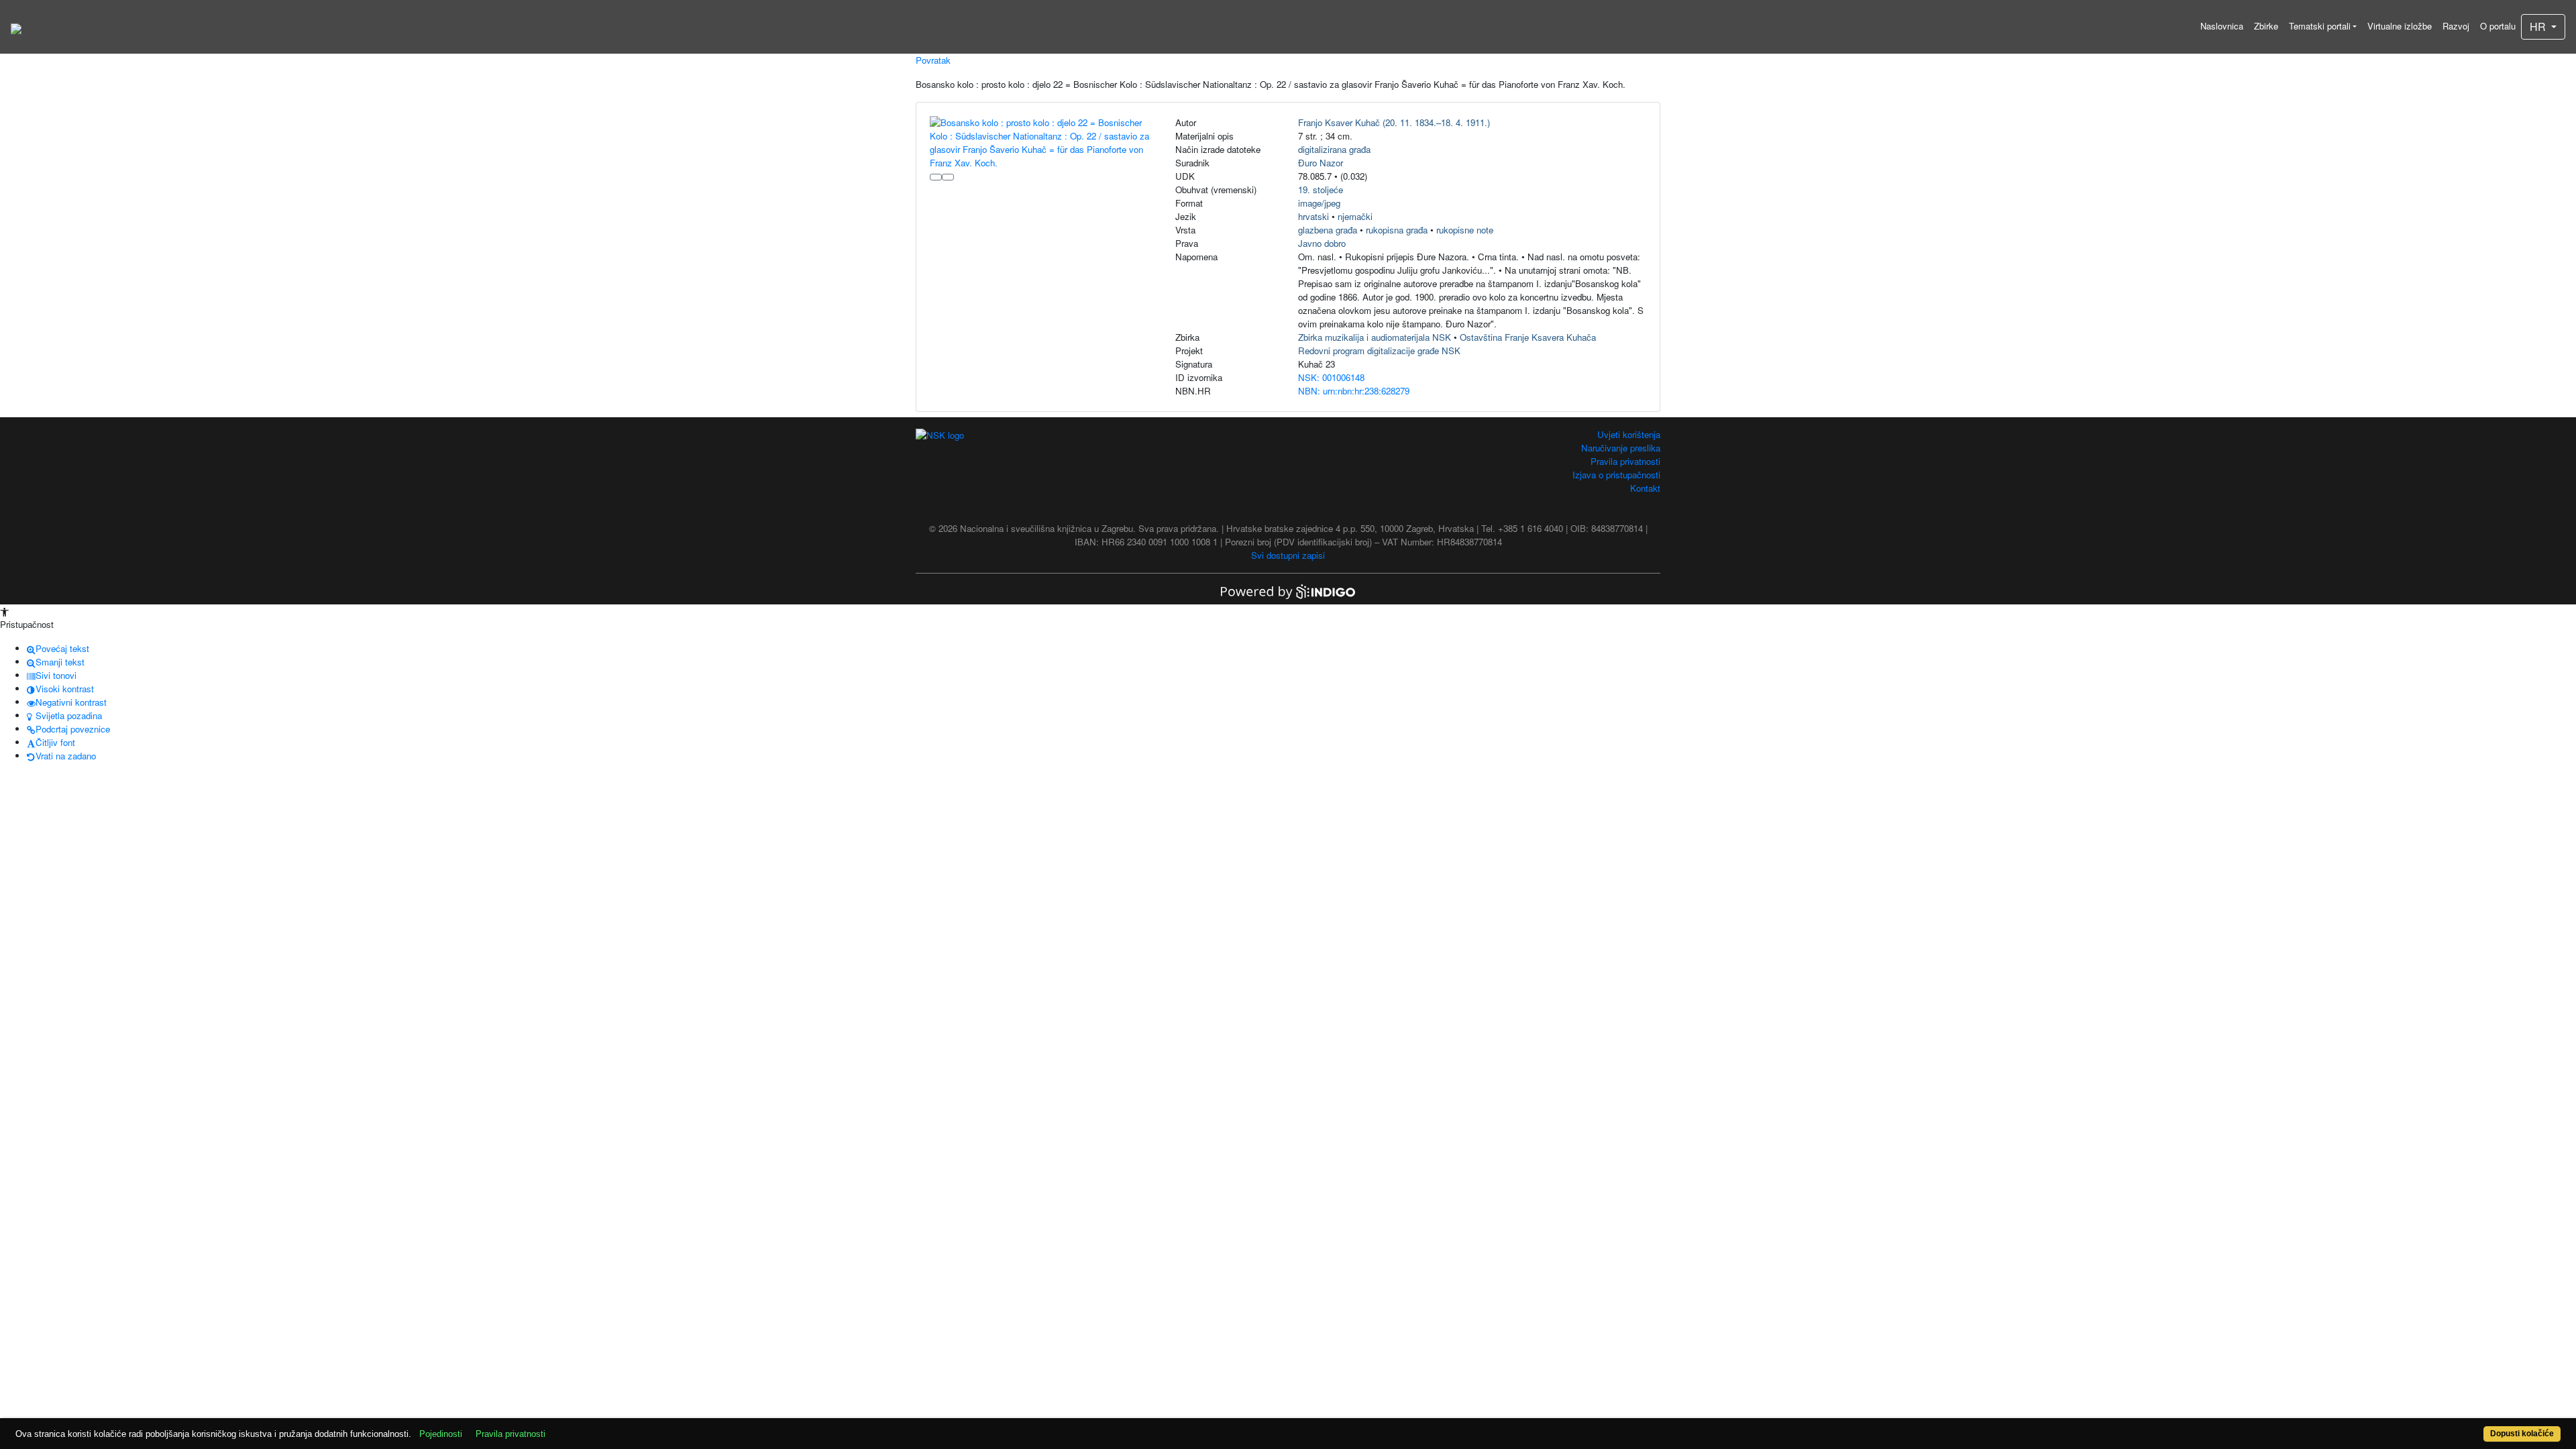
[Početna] (16, 27)
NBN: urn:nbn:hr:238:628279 (1354, 391)
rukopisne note (1465, 230)
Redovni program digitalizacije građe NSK (1379, 351)
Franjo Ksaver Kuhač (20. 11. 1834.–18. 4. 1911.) (1394, 122)
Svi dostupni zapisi (1288, 555)
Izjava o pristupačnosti (1616, 475)
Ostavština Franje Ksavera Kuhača (1528, 337)
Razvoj (2456, 26)
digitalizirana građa (1334, 149)
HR (2539, 26)
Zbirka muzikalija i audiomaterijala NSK (1375, 337)
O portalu (2498, 26)
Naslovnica (2222, 26)
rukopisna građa (1397, 230)
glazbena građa (1328, 230)
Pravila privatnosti (1625, 461)
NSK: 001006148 (1331, 377)
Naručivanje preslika (1621, 448)
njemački (1355, 216)
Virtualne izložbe (2400, 26)
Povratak (933, 60)
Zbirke (2266, 26)
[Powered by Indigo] (1288, 591)
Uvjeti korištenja (1629, 434)
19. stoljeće (1321, 190)
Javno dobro (1322, 243)
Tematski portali (2320, 26)
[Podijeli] (948, 177)
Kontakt (1645, 488)
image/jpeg (1319, 203)
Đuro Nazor (1321, 163)
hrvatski (1313, 216)
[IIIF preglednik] (936, 177)
